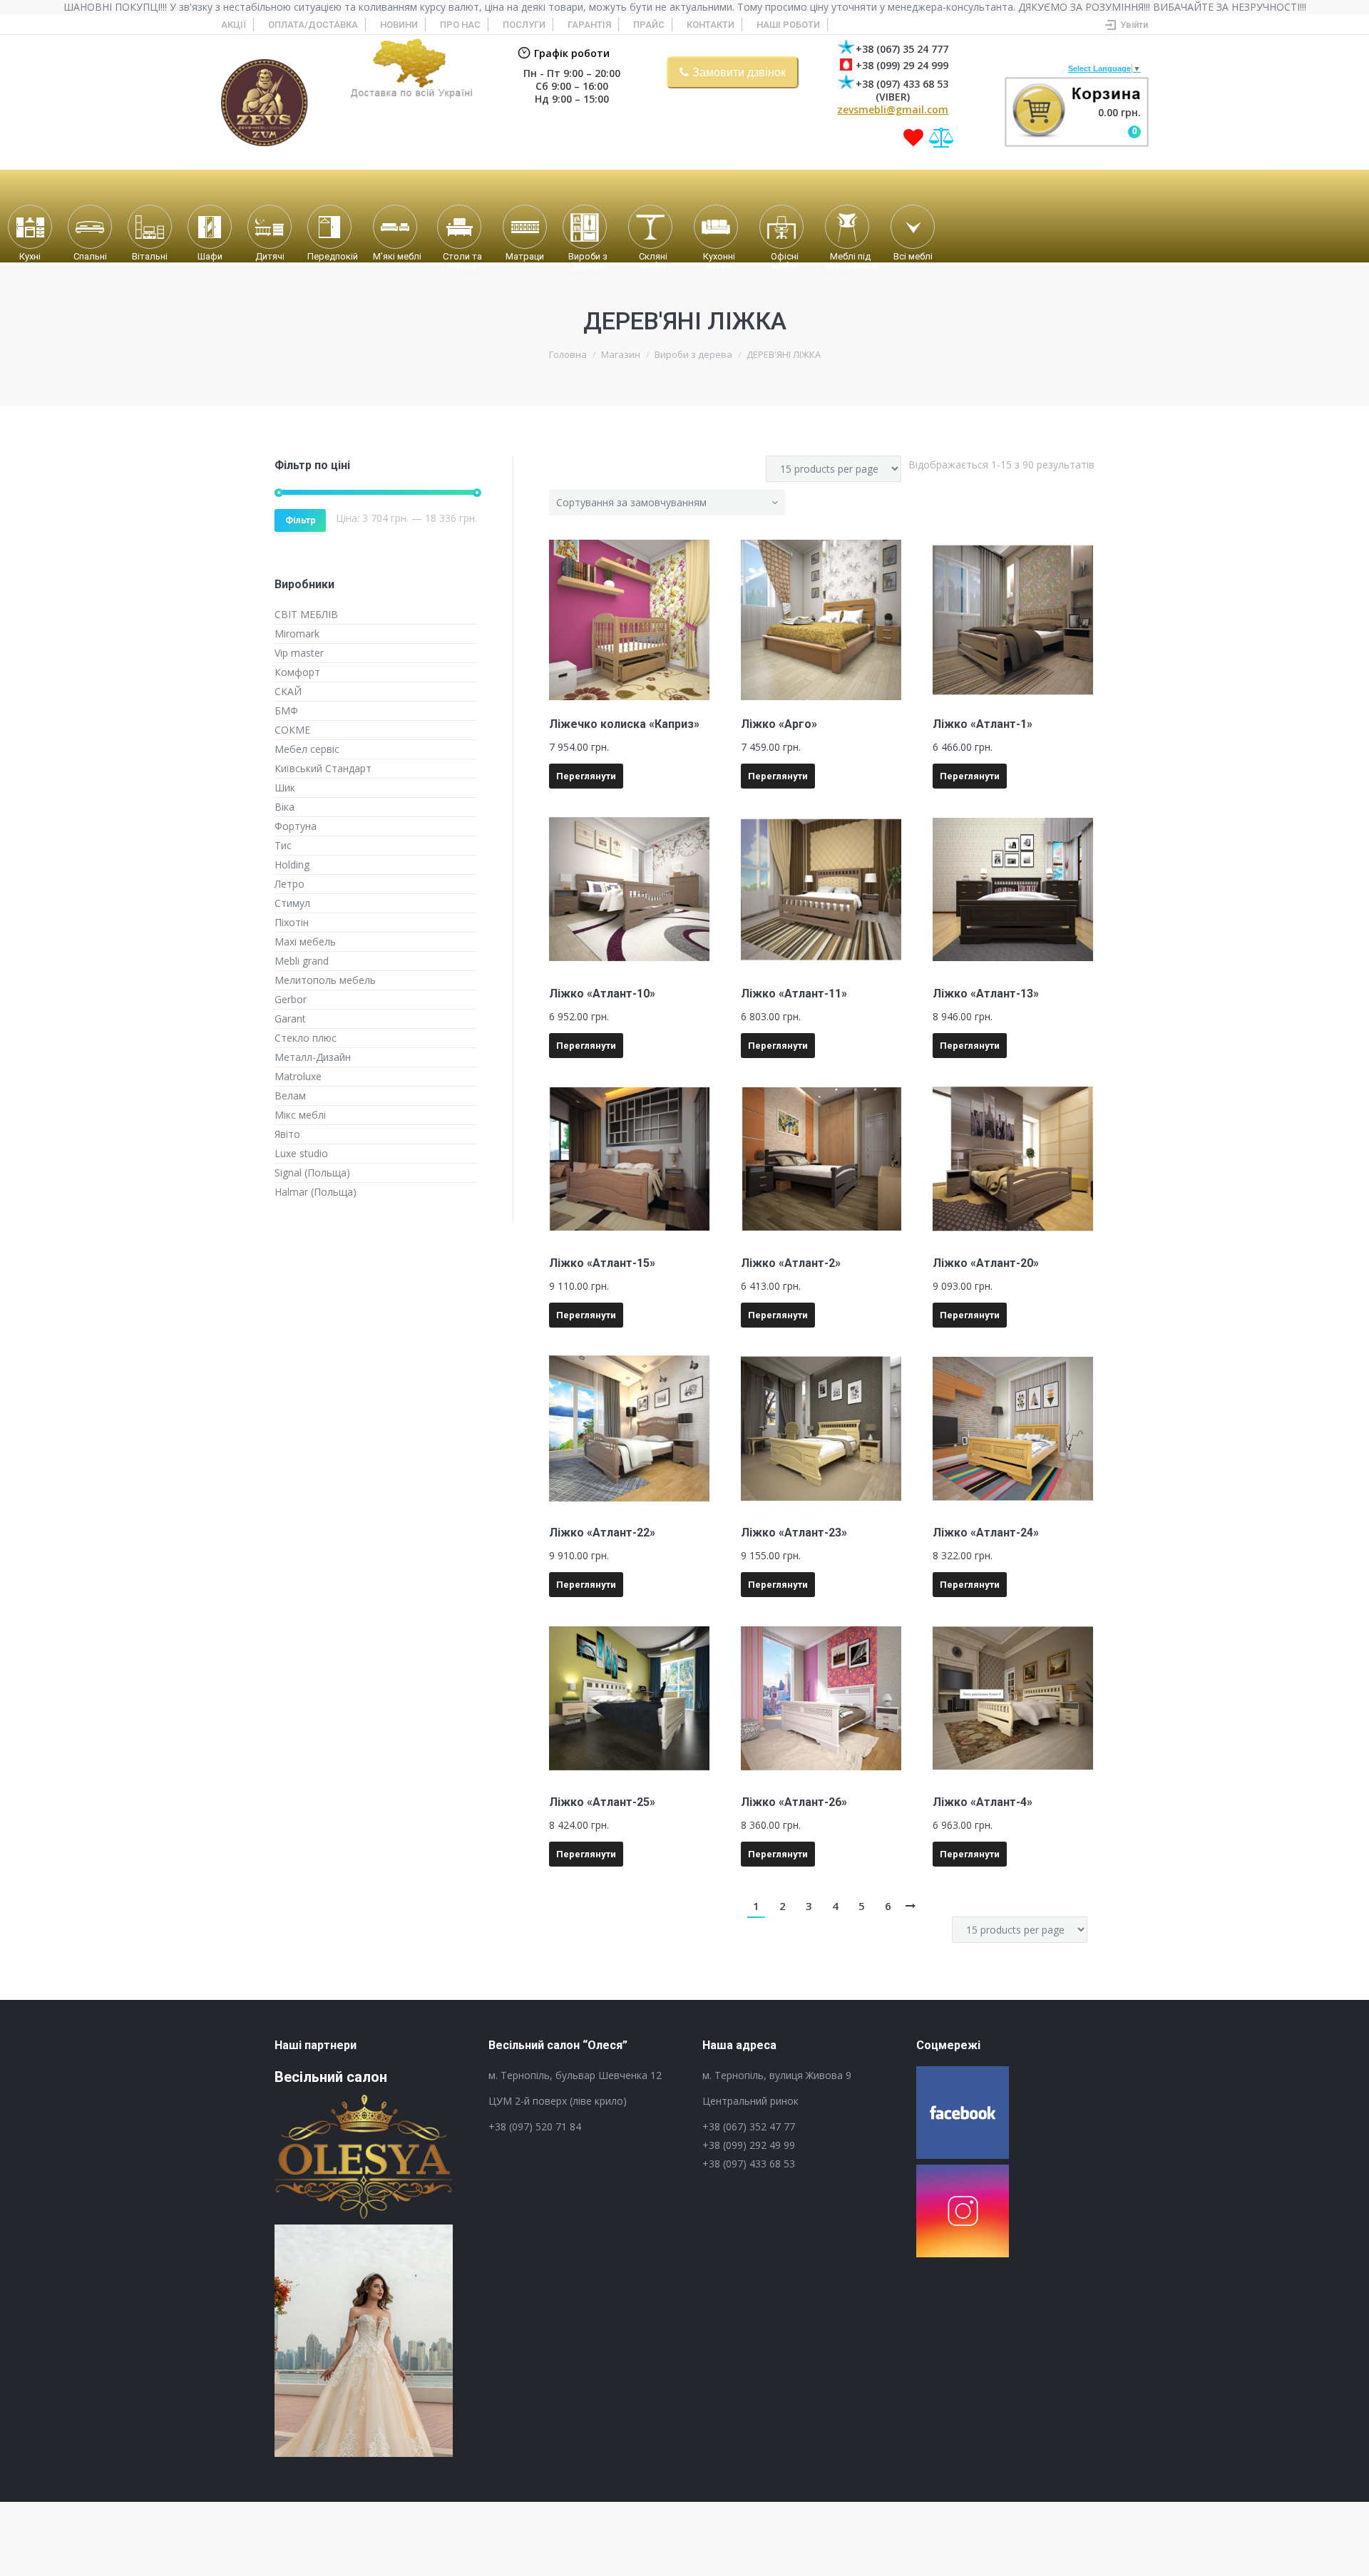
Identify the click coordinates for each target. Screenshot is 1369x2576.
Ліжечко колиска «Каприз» (624, 724)
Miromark (297, 633)
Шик (285, 787)
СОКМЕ (292, 730)
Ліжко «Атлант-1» (983, 724)
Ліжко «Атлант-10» (602, 994)
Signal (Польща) (312, 1172)
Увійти (1134, 25)
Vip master (299, 653)
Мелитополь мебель (325, 980)
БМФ (286, 710)
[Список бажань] (913, 138)
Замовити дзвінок (739, 72)
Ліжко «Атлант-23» (794, 1533)
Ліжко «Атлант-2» (791, 1263)
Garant (290, 1018)
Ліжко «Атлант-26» (794, 1802)
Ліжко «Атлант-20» (986, 1263)
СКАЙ (288, 691)
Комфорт (297, 672)
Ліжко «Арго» (779, 724)
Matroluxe (298, 1076)
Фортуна (296, 826)
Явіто (287, 1134)
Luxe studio (301, 1153)
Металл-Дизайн (313, 1057)
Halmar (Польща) (316, 1192)
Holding (292, 864)
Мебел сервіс (307, 749)
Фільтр (301, 520)
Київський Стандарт (323, 768)
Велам (290, 1095)
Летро (289, 884)
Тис (283, 845)
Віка (284, 807)
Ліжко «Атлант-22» (602, 1533)
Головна (568, 354)
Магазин (621, 354)
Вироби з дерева (693, 354)
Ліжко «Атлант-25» (602, 1802)
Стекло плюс (306, 1038)
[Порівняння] (942, 138)
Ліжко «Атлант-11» (794, 994)
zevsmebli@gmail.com (893, 109)
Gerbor (291, 999)
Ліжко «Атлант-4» (983, 1802)
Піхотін (292, 922)
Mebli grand (302, 961)
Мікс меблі (300, 1115)
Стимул (292, 903)
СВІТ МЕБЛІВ (306, 614)
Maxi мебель (305, 941)
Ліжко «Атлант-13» (986, 994)
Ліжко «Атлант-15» (602, 1263)
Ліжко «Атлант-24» (986, 1533)
